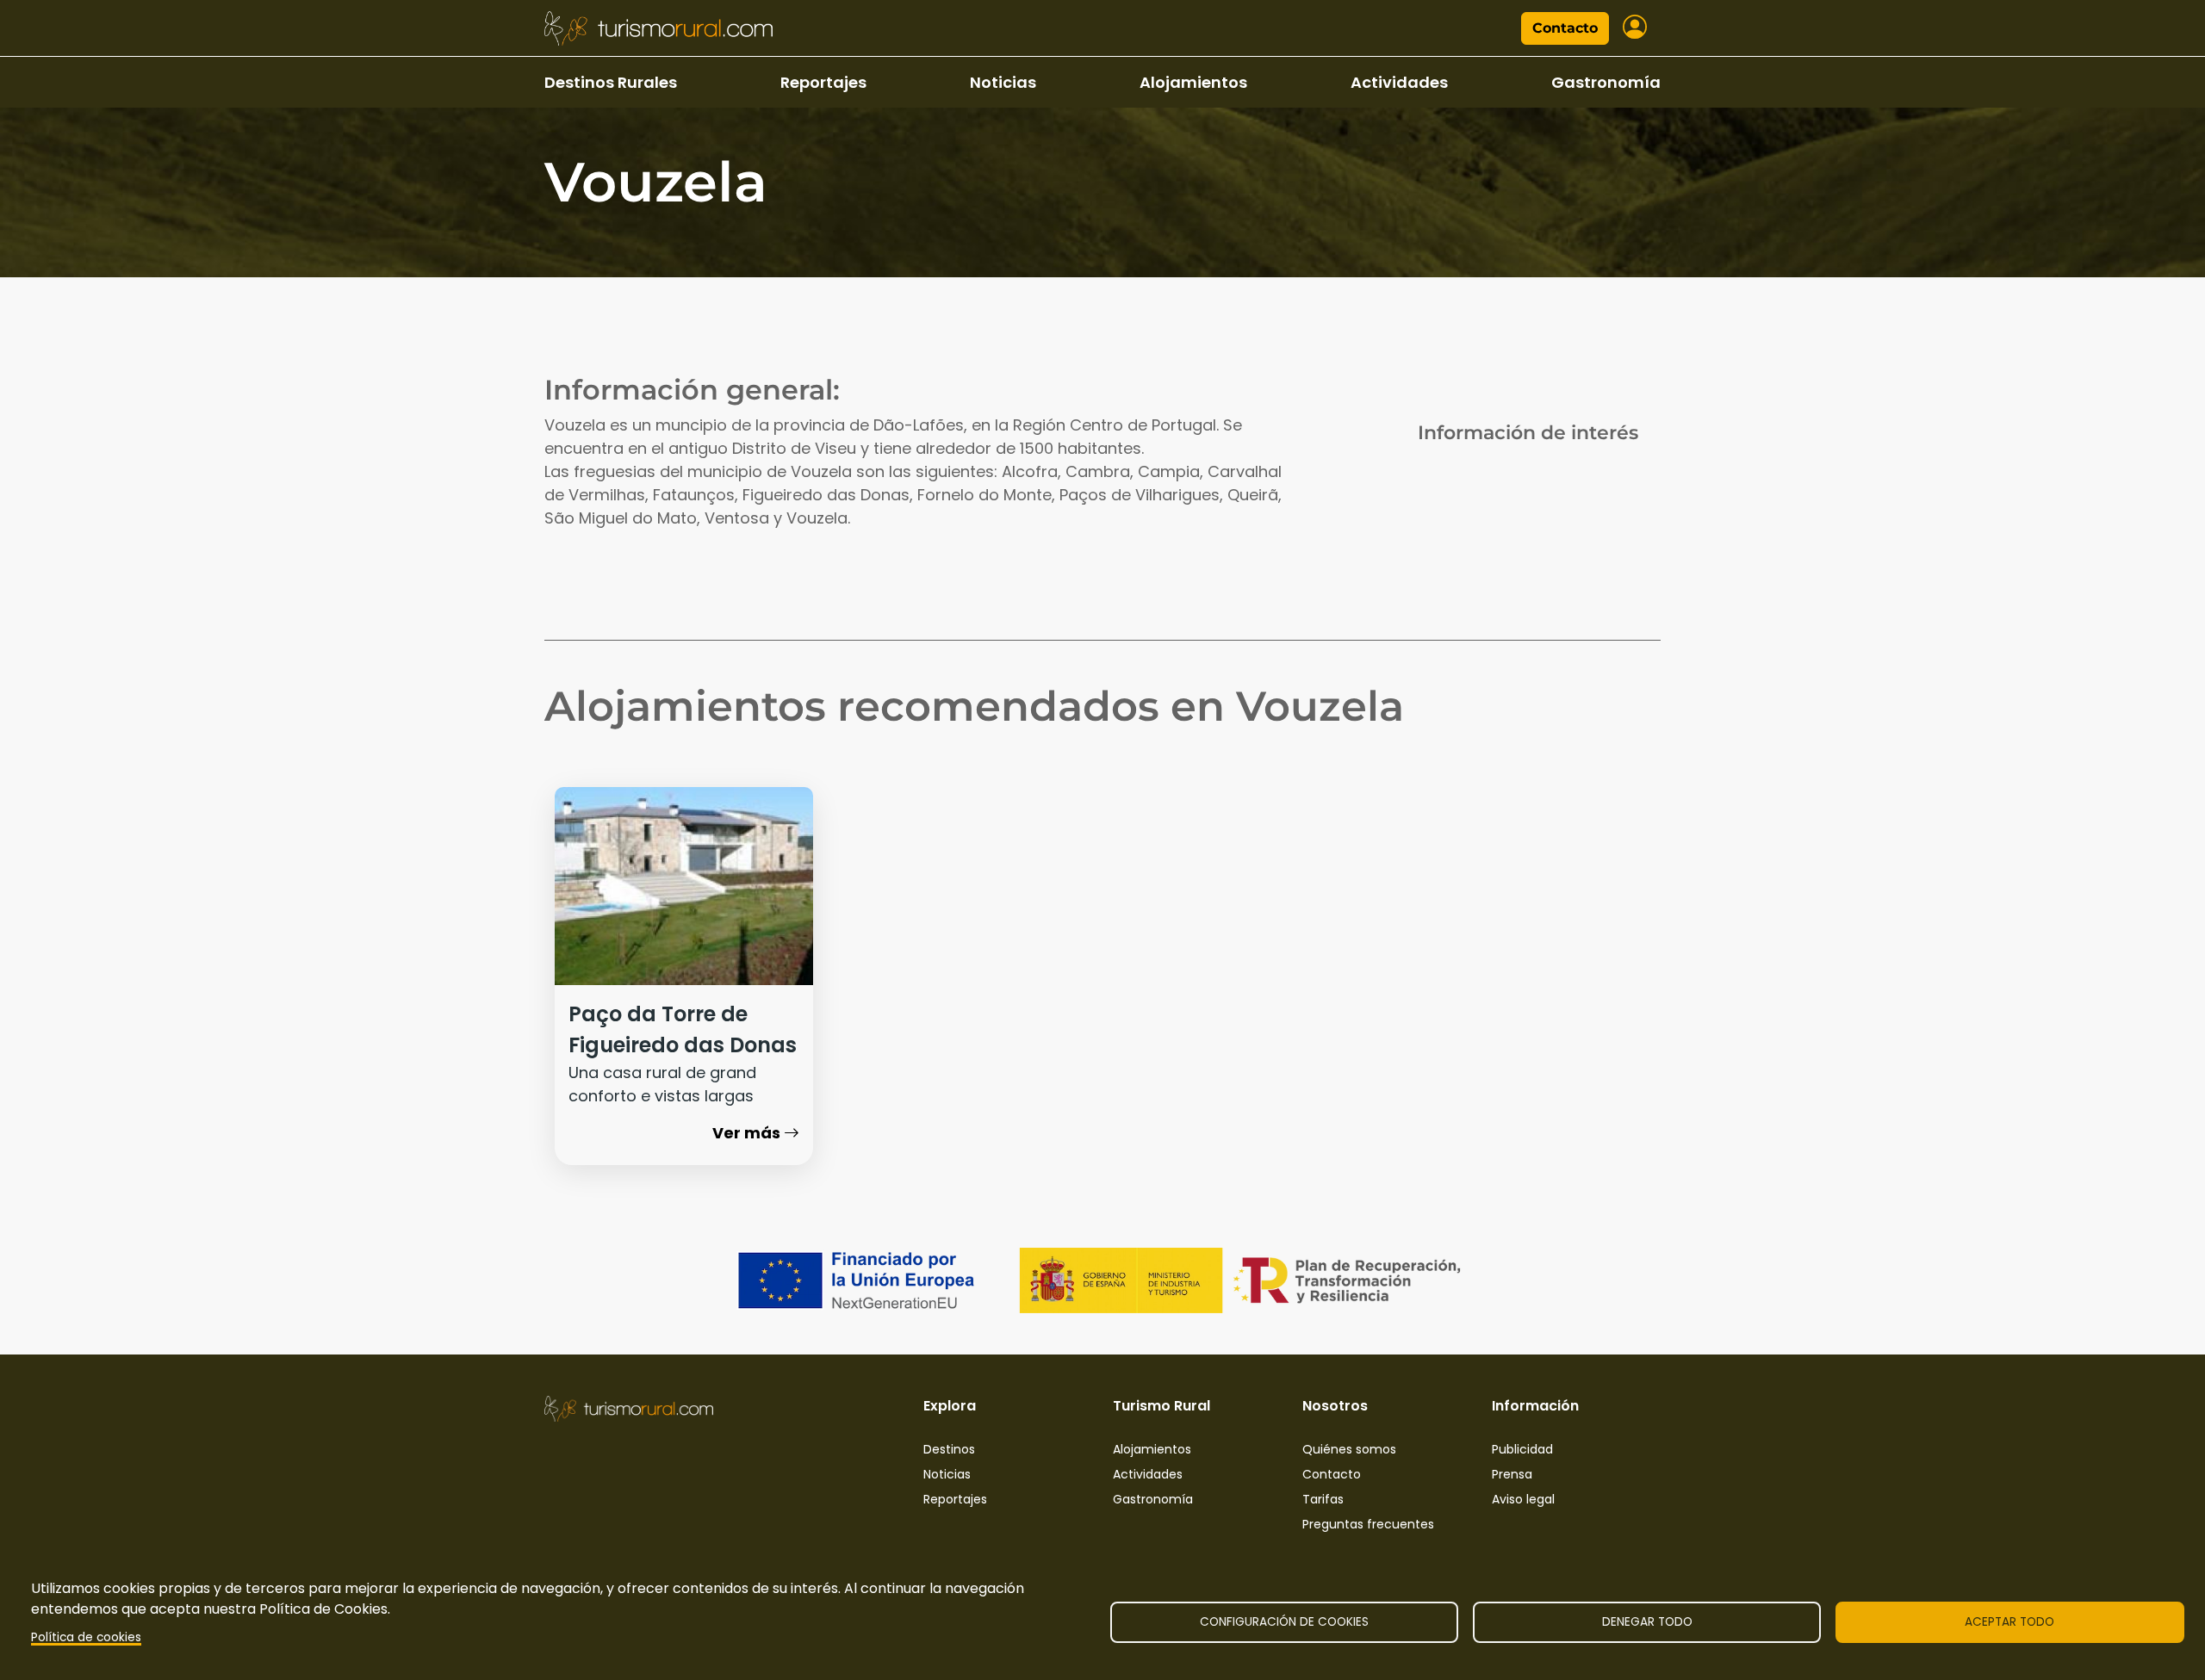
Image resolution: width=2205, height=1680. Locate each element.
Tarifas (1323, 1499)
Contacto (1565, 28)
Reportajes (823, 82)
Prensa (1512, 1474)
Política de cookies (86, 1637)
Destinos (949, 1449)
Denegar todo (1647, 1622)
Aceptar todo (2009, 1622)
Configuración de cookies (1284, 1622)
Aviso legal (1523, 1499)
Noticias (1003, 82)
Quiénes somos (1349, 1449)
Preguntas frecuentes (1368, 1524)
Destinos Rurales (611, 82)
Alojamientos (1193, 82)
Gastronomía (1606, 82)
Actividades (1399, 82)
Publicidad (1522, 1449)
